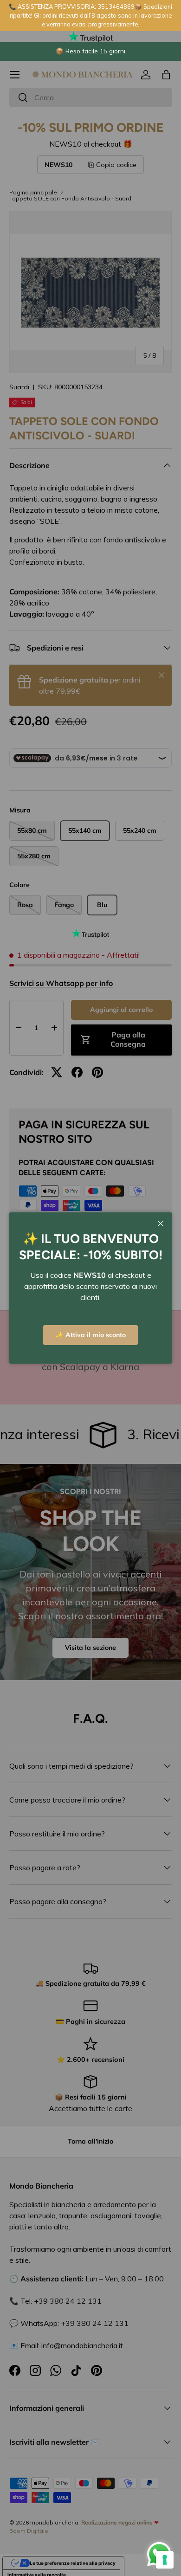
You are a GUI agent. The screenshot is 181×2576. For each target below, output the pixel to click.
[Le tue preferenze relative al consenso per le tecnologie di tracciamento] (165, 2560)
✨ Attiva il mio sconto (90, 1335)
